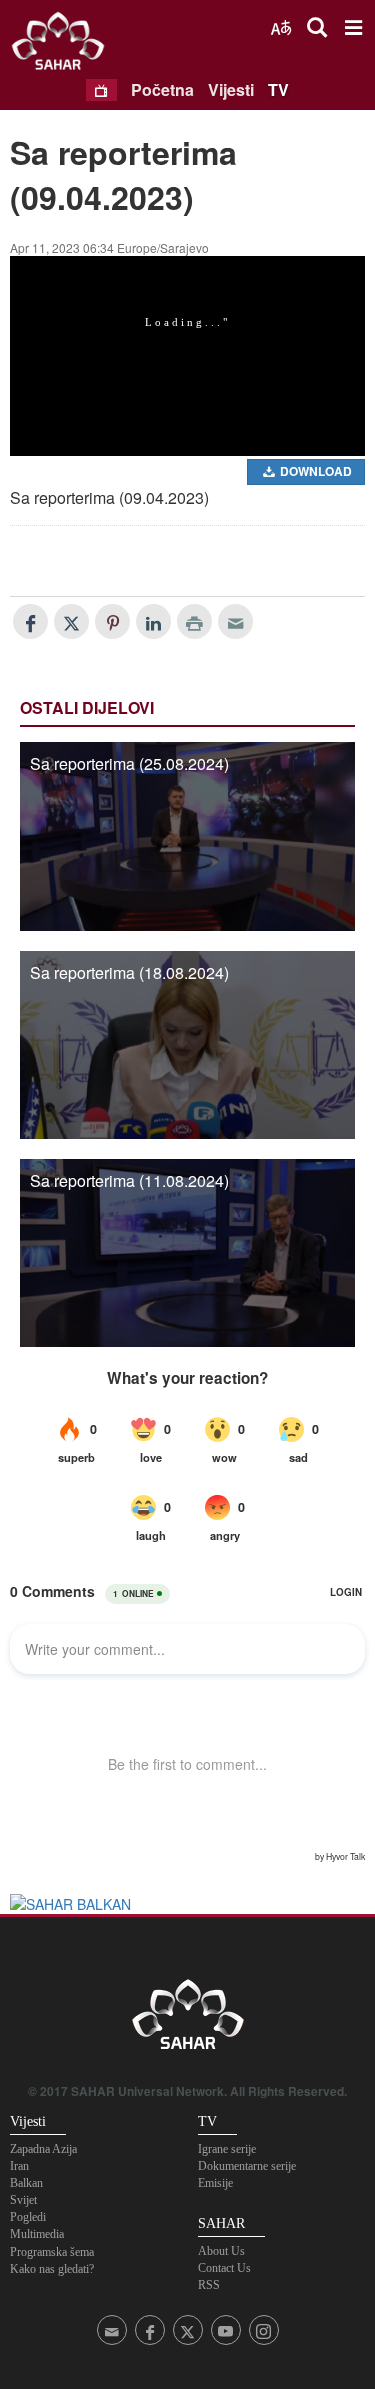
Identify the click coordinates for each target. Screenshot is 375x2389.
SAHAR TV (188, 2020)
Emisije (215, 2183)
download (314, 471)
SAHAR (65, 45)
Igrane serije (227, 2149)
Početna (162, 89)
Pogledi (28, 2217)
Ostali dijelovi (87, 707)
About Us (221, 2251)
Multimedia (37, 2234)
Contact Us (224, 2268)
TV (278, 89)
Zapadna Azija (43, 2149)
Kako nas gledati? (52, 2269)
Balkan (26, 2183)
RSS (209, 2285)
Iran (19, 2166)
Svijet (23, 2200)
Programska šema (52, 2252)
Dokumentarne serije (247, 2166)
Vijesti (231, 89)
